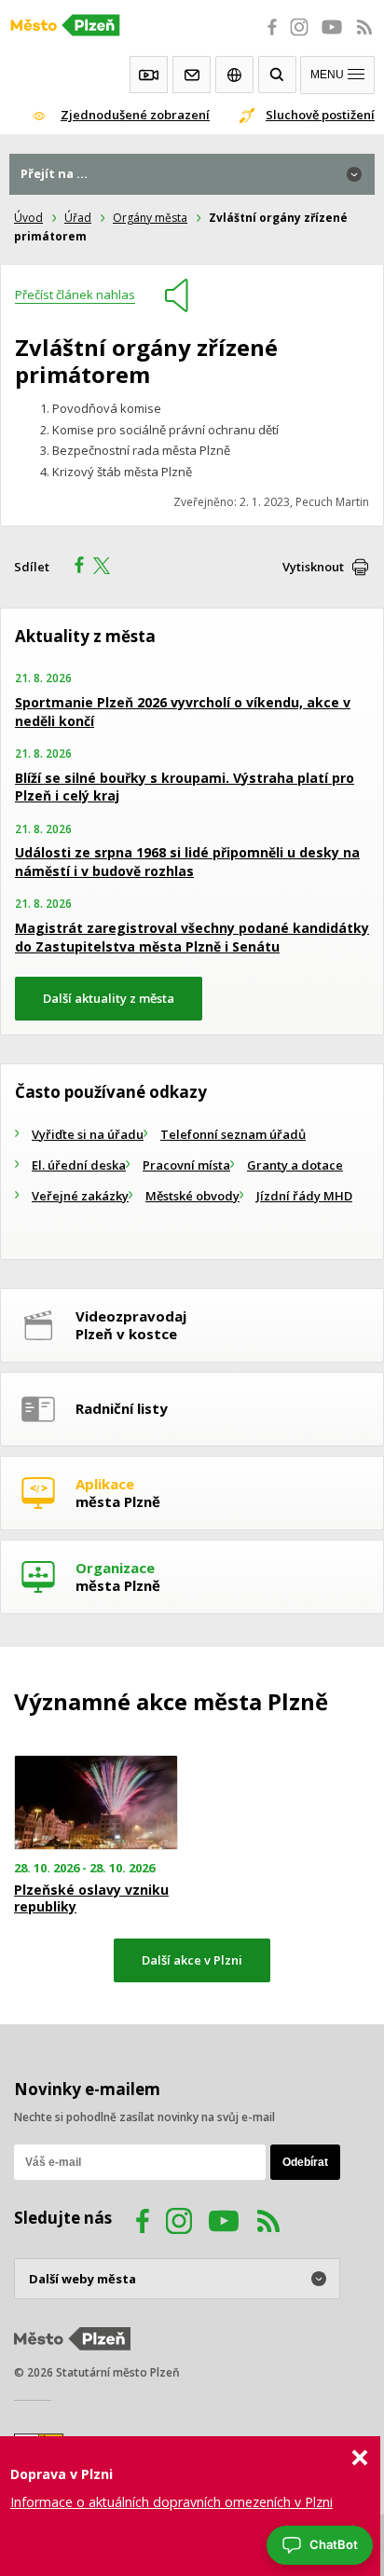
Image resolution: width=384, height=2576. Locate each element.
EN (234, 75)
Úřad (78, 218)
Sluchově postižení (320, 115)
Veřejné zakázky (80, 1196)
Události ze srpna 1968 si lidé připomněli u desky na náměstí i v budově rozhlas (187, 862)
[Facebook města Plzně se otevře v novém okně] (267, 37)
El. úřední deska (79, 1165)
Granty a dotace (295, 1165)
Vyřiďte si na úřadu (88, 1134)
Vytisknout (313, 567)
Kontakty (192, 75)
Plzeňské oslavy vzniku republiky (91, 1898)
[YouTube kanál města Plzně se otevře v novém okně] (224, 2224)
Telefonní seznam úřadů (233, 1134)
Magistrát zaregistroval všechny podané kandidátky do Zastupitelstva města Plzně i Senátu (192, 937)
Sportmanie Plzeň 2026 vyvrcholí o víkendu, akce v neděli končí (183, 712)
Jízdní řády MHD (304, 1196)
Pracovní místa (186, 1165)
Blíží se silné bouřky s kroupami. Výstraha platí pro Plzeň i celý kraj (185, 787)
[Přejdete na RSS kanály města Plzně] (364, 37)
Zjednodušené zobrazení (135, 115)
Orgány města (150, 218)
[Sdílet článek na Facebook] (74, 568)
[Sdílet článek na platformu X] (108, 568)
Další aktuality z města (109, 998)
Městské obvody (192, 1196)
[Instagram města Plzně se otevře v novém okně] (299, 37)
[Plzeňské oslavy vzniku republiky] (96, 1803)
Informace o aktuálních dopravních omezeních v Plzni (171, 2502)
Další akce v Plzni (192, 1960)
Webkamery (149, 75)
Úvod (28, 218)
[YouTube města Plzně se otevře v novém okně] (332, 37)
